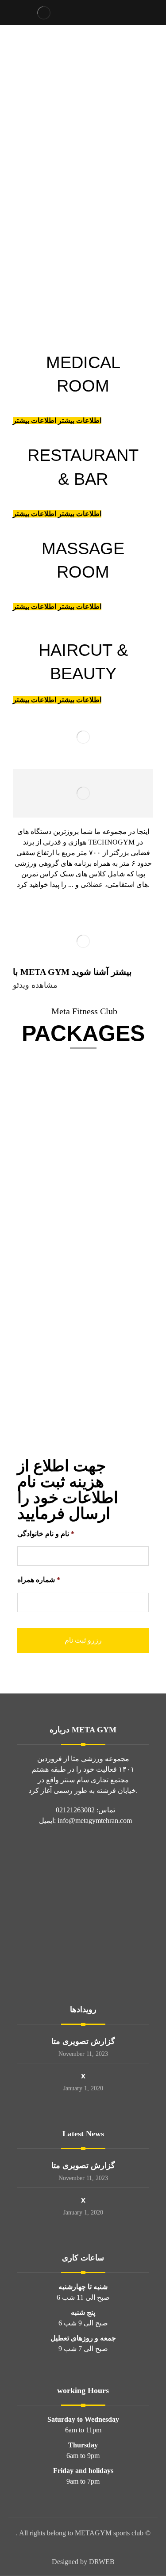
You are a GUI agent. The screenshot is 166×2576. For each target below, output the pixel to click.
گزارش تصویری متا (83, 2041)
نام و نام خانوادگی (46, 1534)
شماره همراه (39, 1580)
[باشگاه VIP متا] (44, 13)
